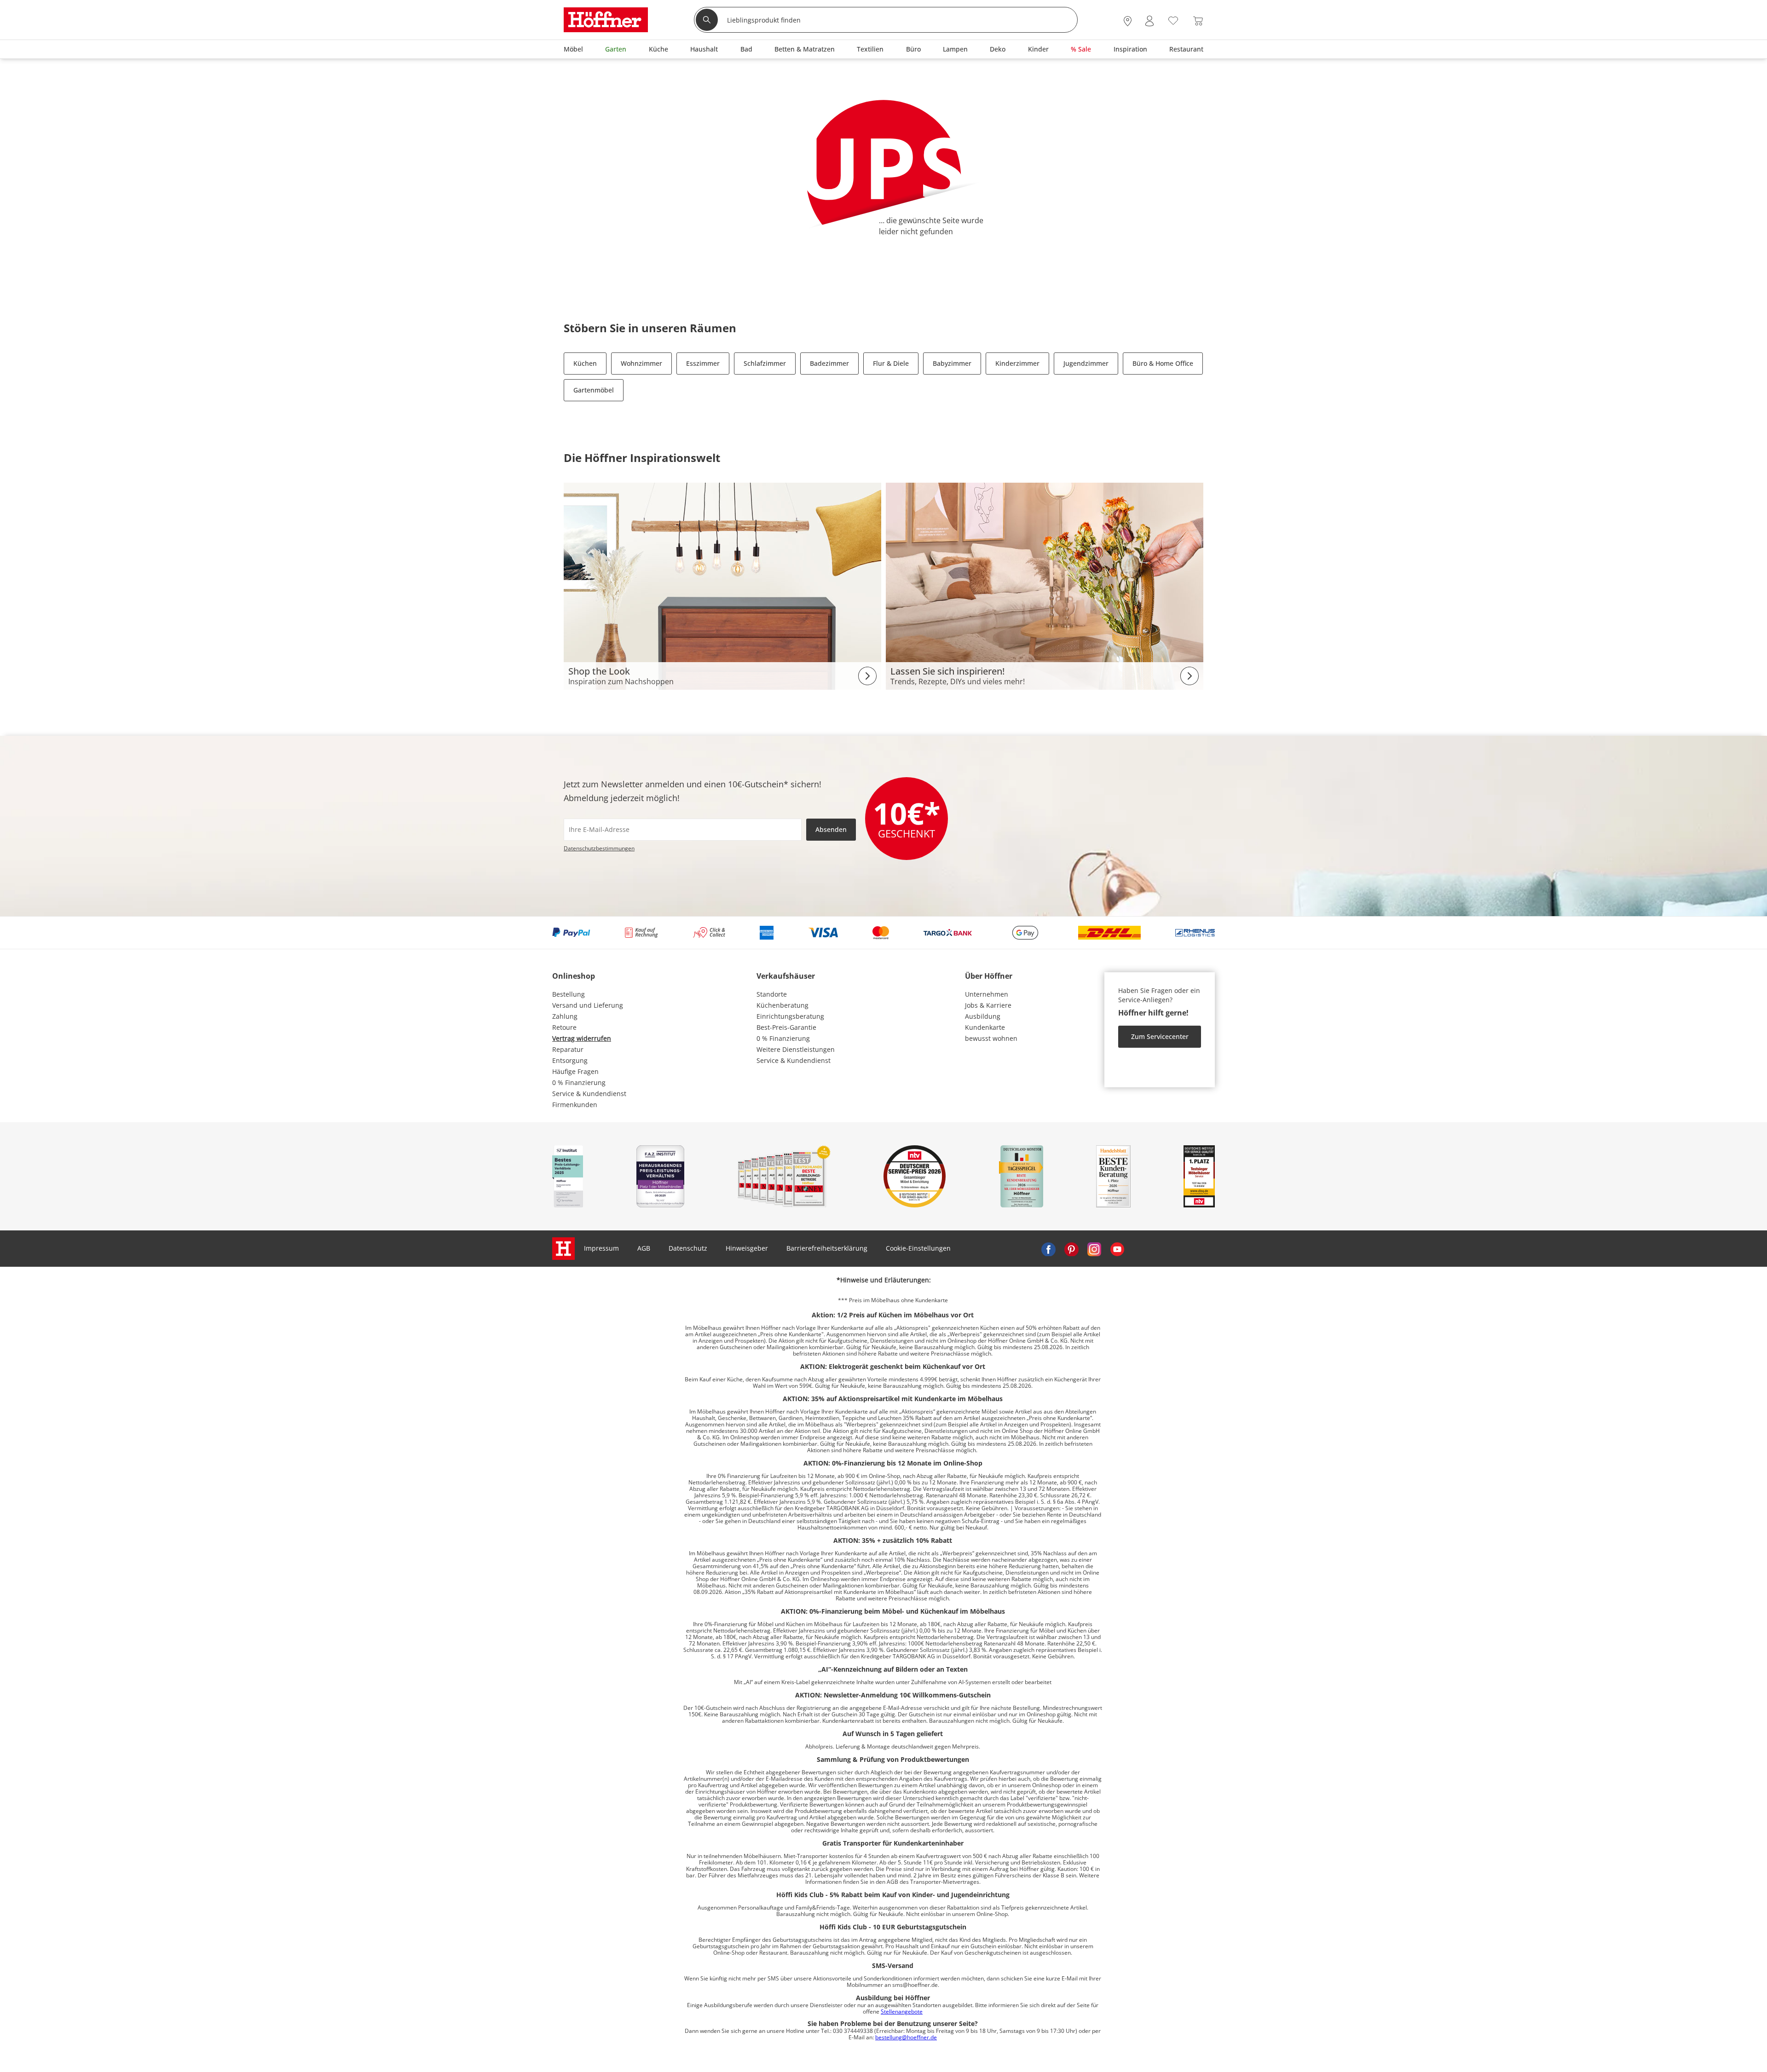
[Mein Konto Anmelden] (1149, 21)
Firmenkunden (575, 1105)
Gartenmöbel (594, 390)
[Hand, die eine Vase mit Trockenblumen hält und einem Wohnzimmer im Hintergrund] (1045, 586)
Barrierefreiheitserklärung (827, 1248)
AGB (644, 1248)
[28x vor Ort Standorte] (1128, 21)
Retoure (564, 1027)
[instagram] (1094, 1248)
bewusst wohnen (991, 1038)
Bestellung (569, 994)
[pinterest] (1071, 1248)
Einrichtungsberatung (790, 1016)
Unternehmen (987, 994)
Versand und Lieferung (588, 1005)
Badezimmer (829, 363)
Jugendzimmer (1086, 363)
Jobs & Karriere (988, 1005)
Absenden (831, 829)
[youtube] (1117, 1248)
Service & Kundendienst (589, 1094)
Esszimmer (703, 363)
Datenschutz (688, 1248)
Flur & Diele (891, 363)
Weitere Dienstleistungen (796, 1049)
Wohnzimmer (641, 363)
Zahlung (565, 1016)
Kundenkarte (985, 1027)
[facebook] (1048, 1248)
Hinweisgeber (747, 1248)
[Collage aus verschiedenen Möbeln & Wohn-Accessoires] (722, 586)
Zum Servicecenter (1160, 1036)
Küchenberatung (782, 1005)
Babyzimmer (952, 363)
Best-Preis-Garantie (786, 1027)
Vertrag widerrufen (582, 1038)
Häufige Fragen (575, 1071)
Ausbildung (983, 1016)
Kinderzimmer (1017, 363)
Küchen (585, 363)
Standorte (772, 994)
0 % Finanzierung (579, 1082)
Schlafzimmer (765, 363)
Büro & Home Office (1163, 363)
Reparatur (568, 1049)
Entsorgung (570, 1060)
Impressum (601, 1248)
